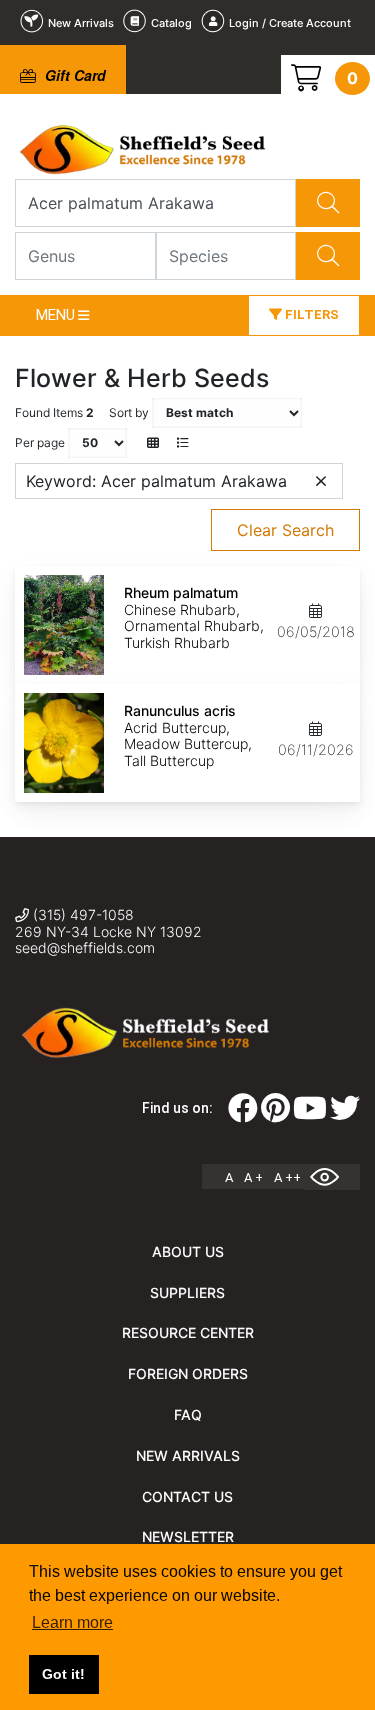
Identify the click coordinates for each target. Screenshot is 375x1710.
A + (253, 1177)
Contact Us (187, 1496)
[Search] (328, 203)
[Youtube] (310, 1114)
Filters (310, 314)
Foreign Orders (188, 1373)
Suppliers (187, 1292)
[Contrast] (332, 1177)
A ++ (287, 1177)
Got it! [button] (63, 1674)
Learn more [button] (72, 1622)
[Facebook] (243, 1114)
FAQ (188, 1414)
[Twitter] (345, 1114)
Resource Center (188, 1332)
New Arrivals (188, 1455)
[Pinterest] (275, 1114)
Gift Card (73, 75)
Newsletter (188, 1536)
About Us (188, 1251)
